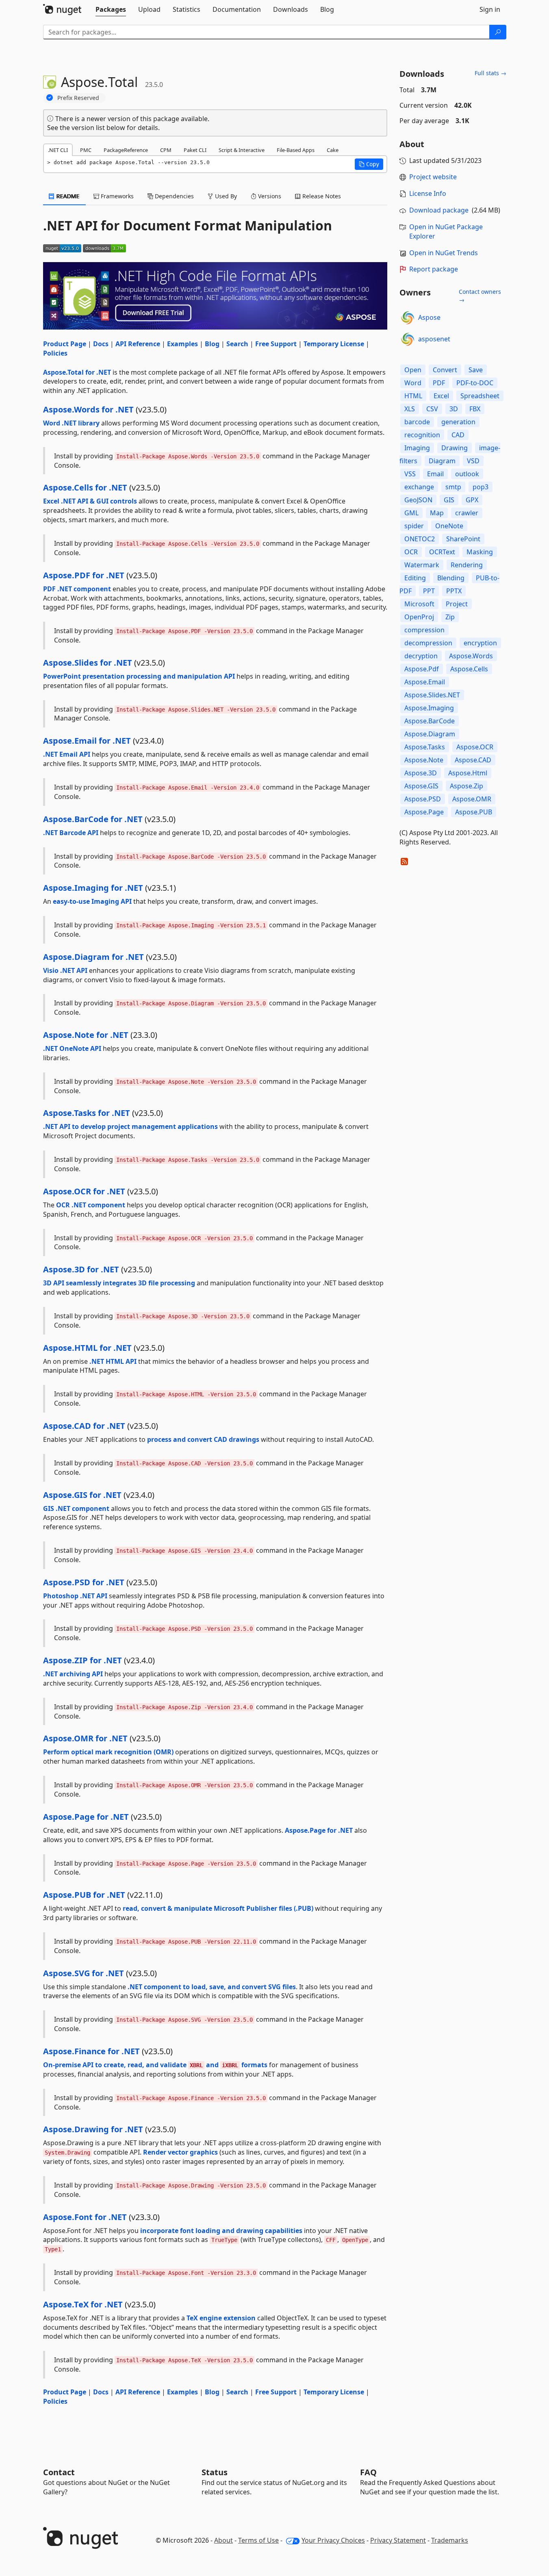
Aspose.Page (424, 812)
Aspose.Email (425, 682)
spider (414, 526)
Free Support (276, 344)
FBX (475, 409)
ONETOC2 (420, 539)
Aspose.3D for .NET (81, 1269)
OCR (411, 552)
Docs (101, 344)
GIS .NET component (76, 1508)
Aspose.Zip (467, 786)
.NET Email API (67, 754)
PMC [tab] (86, 150)
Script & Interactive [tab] (242, 150)
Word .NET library (71, 423)
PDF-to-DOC (475, 383)
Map (437, 513)
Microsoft (419, 604)
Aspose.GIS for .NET (82, 1495)
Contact (59, 2472)
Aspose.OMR (472, 799)
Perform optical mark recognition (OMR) (108, 1752)
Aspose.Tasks (425, 747)
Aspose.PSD (423, 799)
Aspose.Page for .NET (86, 1817)
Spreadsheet (480, 396)
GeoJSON (418, 500)
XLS (410, 409)
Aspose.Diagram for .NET (93, 957)
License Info (428, 193)
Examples (182, 344)
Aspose (429, 317)
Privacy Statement (398, 2540)
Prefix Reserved (78, 98)
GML (411, 513)
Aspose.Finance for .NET (91, 2051)
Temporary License (334, 344)
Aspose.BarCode (430, 721)
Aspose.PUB (474, 812)
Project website (433, 177)
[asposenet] (408, 339)
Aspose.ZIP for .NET (82, 1660)
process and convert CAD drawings (203, 1439)
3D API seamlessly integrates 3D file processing (119, 1283)
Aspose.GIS (421, 786)
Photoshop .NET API (75, 1596)
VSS (410, 474)
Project (457, 604)
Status (215, 2472)
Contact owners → (480, 296)
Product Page (65, 344)
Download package (439, 210)
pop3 (481, 487)
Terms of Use (258, 2540)
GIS (449, 500)
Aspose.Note (424, 760)
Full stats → (490, 73)
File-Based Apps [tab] (296, 150)
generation (458, 422)
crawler (467, 513)
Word (413, 383)
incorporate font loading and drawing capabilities (221, 2231)
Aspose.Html (468, 773)
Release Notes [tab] (321, 196)
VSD (473, 461)
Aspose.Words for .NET (88, 409)
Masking (480, 552)
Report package (434, 269)
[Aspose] (408, 318)
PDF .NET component (77, 589)
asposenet (434, 339)
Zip (450, 617)
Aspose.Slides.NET (432, 695)
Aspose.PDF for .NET (84, 575)
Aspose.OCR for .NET (84, 1191)
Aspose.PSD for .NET (84, 1582)
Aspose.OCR (475, 747)
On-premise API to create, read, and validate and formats (155, 2065)
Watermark (422, 565)
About (224, 2540)
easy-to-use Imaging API (92, 901)
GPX (472, 500)
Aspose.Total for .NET (77, 372)
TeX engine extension (221, 2318)
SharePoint (463, 539)
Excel (441, 396)
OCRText (442, 552)
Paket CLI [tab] (195, 150)
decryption (421, 656)
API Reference (138, 344)
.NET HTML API (113, 1361)
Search (237, 344)
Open (413, 370)
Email (435, 474)
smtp (453, 487)
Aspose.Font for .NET (85, 2217)
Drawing (455, 448)
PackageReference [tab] (126, 150)
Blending (451, 578)
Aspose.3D (421, 773)
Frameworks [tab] (116, 196)
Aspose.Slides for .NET (88, 663)
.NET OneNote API (72, 1048)
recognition (422, 435)
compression (424, 630)
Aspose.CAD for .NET (84, 1426)
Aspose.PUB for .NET (84, 1895)
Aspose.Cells (469, 669)
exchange (419, 487)
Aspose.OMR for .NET (85, 1738)
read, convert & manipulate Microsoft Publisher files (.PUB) (218, 1908)
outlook (467, 474)
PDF (439, 383)
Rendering (467, 565)
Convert (445, 370)
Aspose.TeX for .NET (83, 2304)
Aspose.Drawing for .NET (93, 2129)
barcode (417, 422)
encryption (480, 643)
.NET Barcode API (71, 833)
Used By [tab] (225, 196)
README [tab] (67, 196)
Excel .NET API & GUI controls (90, 501)
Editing (415, 578)
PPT (429, 591)
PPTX (454, 591)
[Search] (498, 32)
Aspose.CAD (473, 760)
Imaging (417, 448)
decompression (428, 643)
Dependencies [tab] (174, 196)
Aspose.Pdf (422, 669)
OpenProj (419, 617)
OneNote (449, 526)
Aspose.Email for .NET (87, 741)
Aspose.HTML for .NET (87, 1348)
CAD (458, 435)
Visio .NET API (65, 970)
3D (454, 409)
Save (476, 370)
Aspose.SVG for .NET (84, 1973)
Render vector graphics (180, 2152)
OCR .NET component (91, 1205)
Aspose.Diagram (430, 734)
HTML (413, 396)
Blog (212, 344)
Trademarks (450, 2540)
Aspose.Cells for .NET (85, 487)
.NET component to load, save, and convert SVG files (212, 1987)
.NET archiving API (73, 1674)
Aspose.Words (471, 656)
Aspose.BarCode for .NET (93, 819)
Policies (55, 353)
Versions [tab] (269, 196)
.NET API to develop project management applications (130, 1126)
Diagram (442, 461)
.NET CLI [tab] (58, 150)
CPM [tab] (166, 150)
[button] (369, 164)
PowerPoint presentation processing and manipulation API (139, 676)
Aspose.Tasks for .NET (87, 1113)
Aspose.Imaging (429, 708)
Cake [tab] (333, 150)
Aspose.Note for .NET (86, 1035)
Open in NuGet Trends (444, 253)
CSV (432, 409)
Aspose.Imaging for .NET (93, 888)
